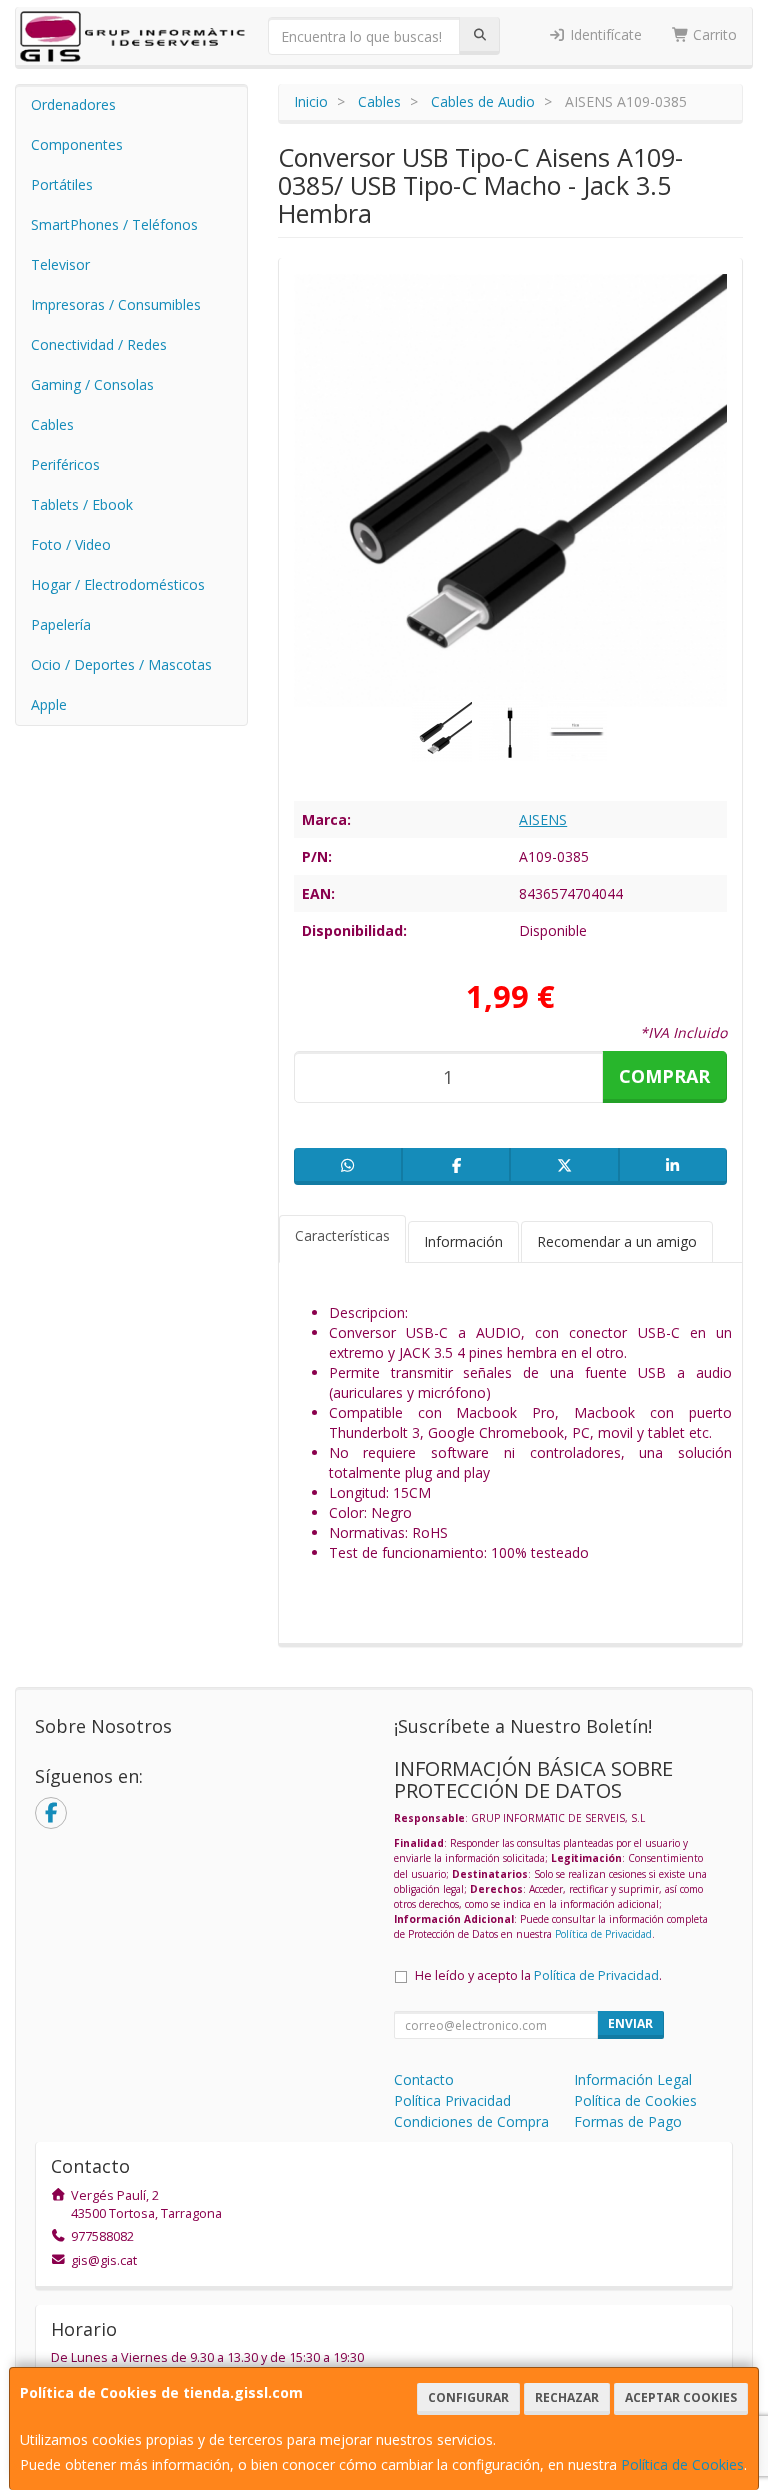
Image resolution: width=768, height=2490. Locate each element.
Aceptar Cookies (681, 2397)
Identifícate (604, 34)
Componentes (77, 144)
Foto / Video (71, 544)
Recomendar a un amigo (617, 1241)
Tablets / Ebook (82, 504)
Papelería (61, 624)
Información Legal (633, 2079)
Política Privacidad (452, 2100)
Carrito (713, 34)
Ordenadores (73, 104)
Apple (49, 704)
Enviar (630, 2023)
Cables (52, 424)
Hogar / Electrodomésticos (118, 584)
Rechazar (567, 2397)
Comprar (664, 1076)
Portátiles (62, 184)
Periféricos (65, 464)
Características (342, 1235)
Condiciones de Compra (471, 2121)
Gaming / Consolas (92, 384)
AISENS (543, 819)
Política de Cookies (682, 2464)
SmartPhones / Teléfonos (114, 224)
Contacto (424, 2079)
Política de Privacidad (603, 1934)
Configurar (468, 2397)
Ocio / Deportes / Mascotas (121, 664)
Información (463, 1241)
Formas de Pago (628, 2121)
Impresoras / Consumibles (116, 304)
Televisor (60, 264)
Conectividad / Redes (99, 344)
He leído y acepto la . (538, 1975)
